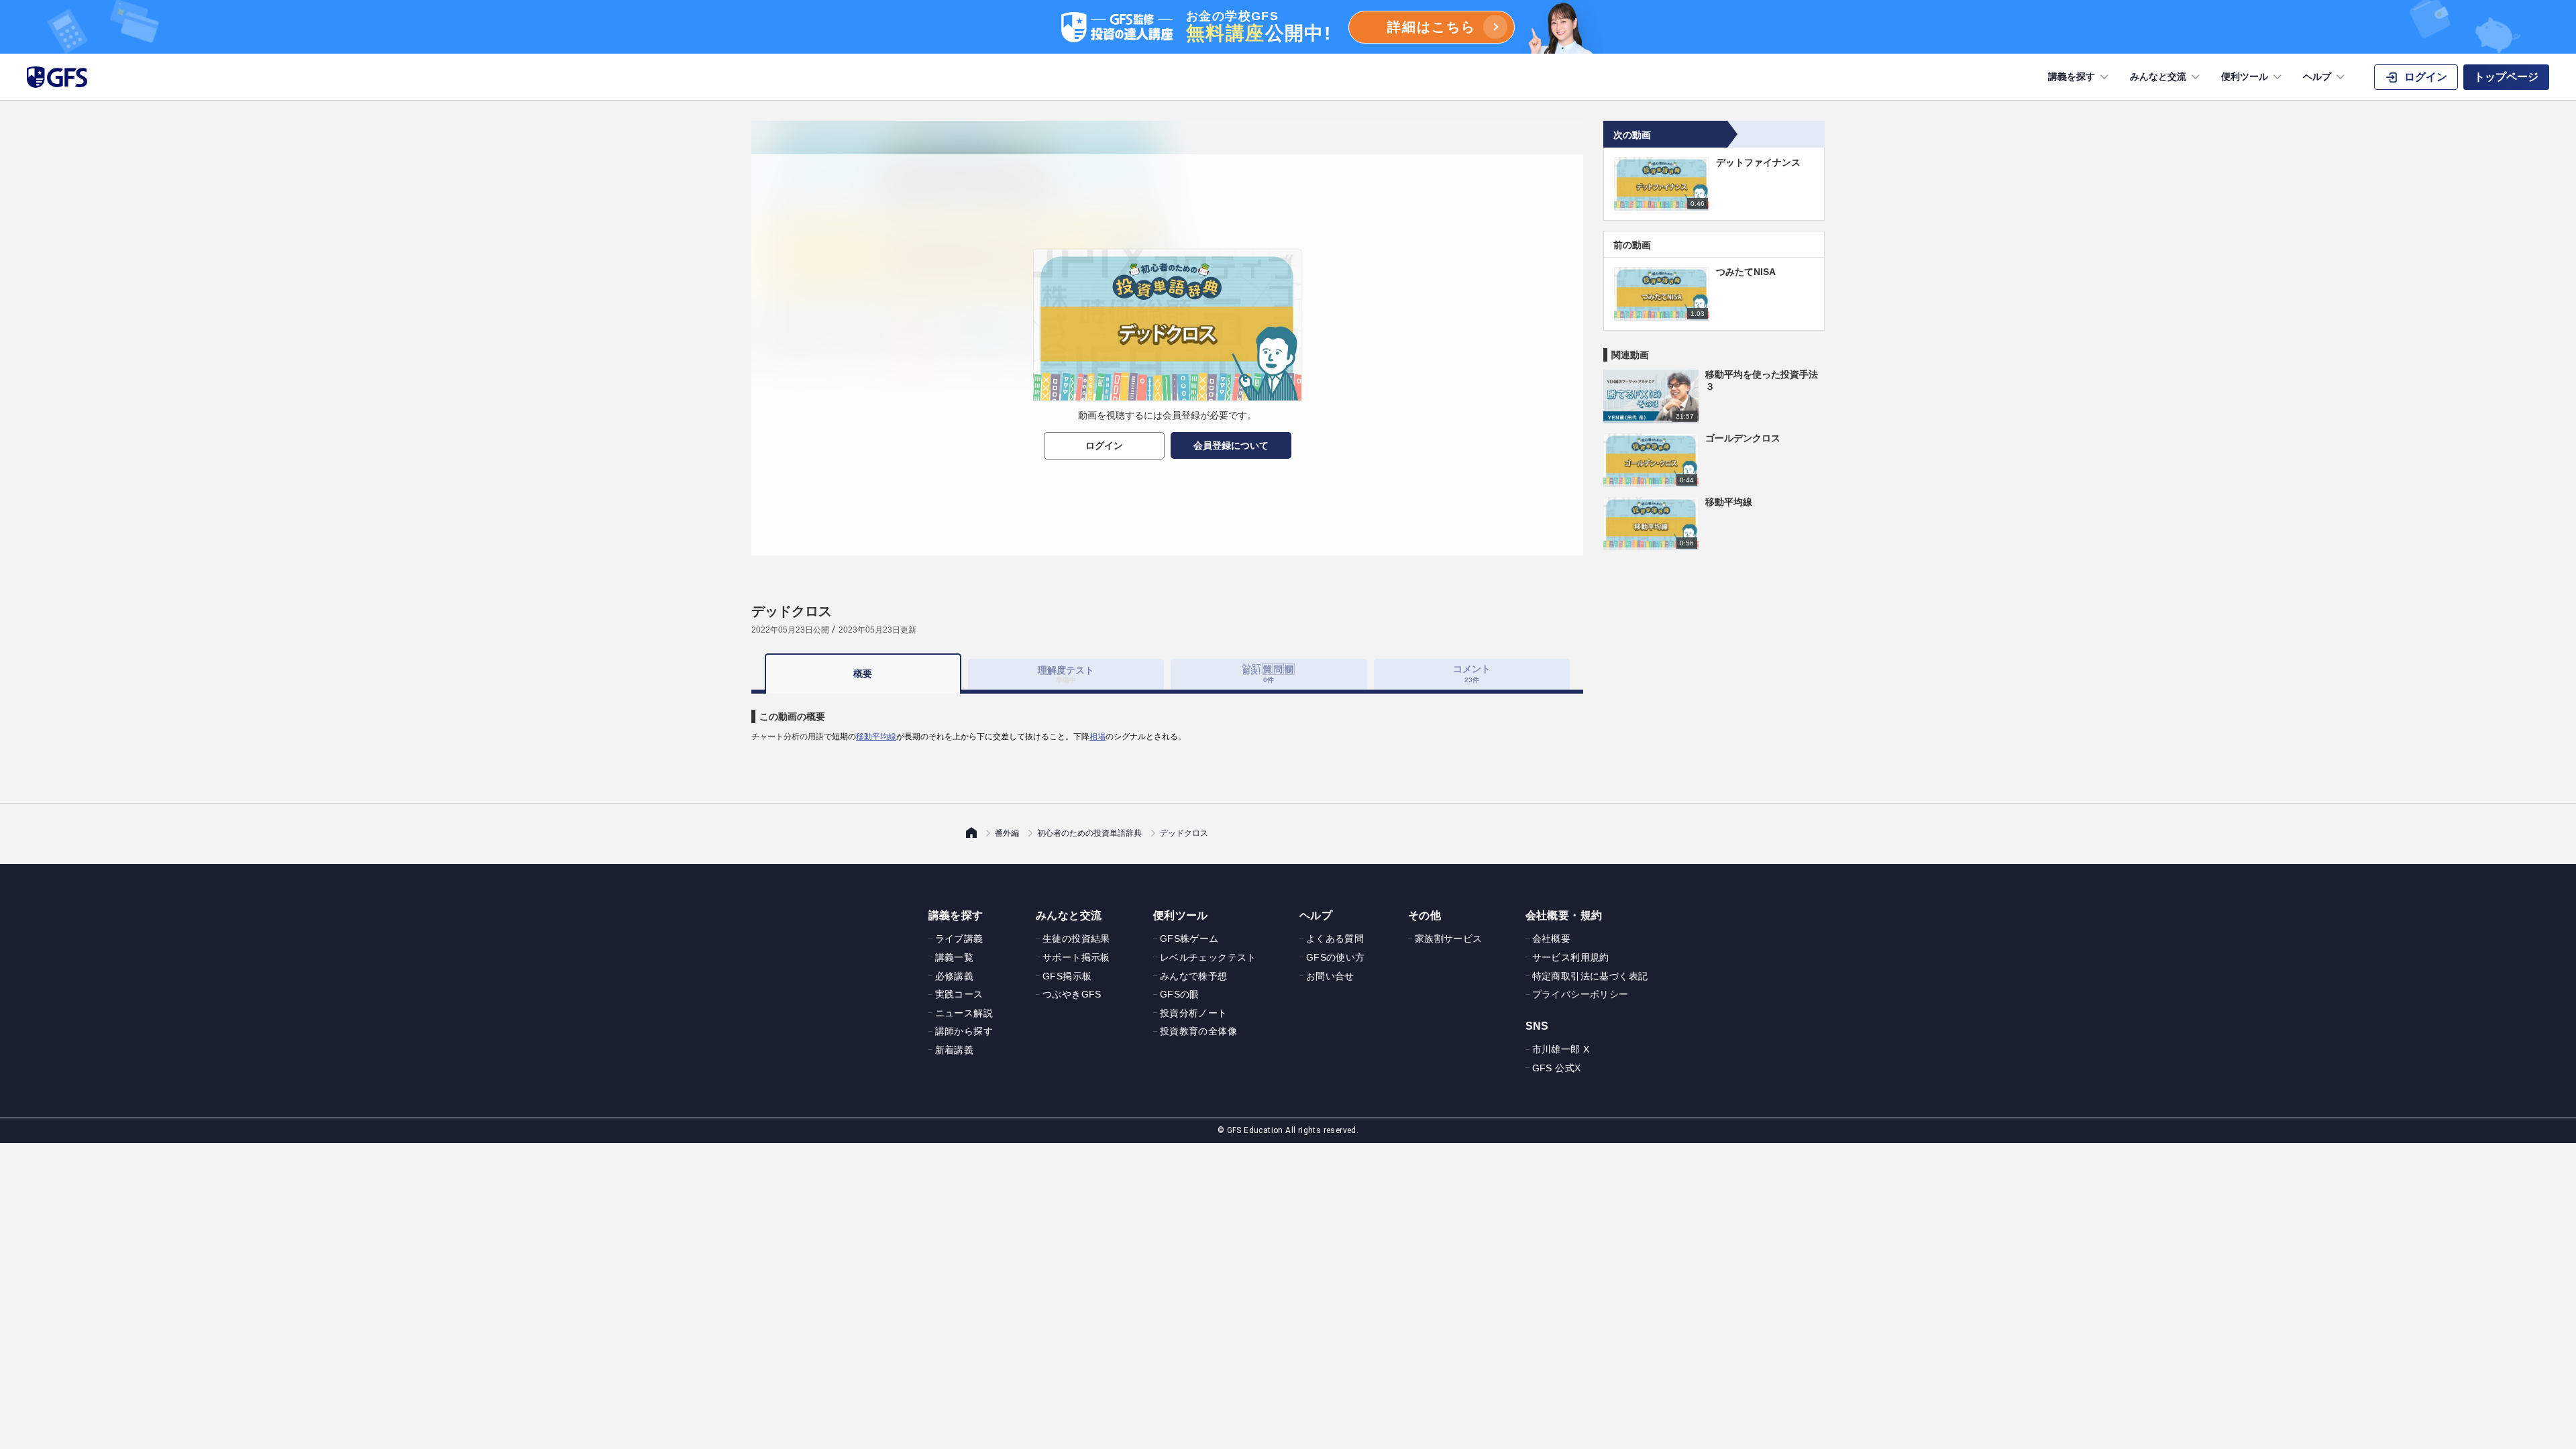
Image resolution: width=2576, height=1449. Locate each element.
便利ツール (2245, 76)
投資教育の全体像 (1198, 1031)
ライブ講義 (959, 938)
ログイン (1104, 445)
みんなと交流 (2158, 76)
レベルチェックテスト (1208, 957)
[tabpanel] (1167, 718)
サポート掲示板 (1076, 957)
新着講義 (955, 1050)
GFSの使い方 (1336, 957)
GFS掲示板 (1067, 976)
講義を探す (2072, 76)
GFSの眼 (1180, 994)
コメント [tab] (1472, 673)
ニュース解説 (964, 1013)
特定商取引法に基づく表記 (1590, 976)
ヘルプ (2317, 76)
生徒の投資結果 (1076, 938)
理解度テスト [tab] (1066, 674)
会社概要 (1552, 938)
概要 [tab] (863, 674)
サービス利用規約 (1571, 957)
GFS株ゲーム (1189, 938)
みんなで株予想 (1194, 976)
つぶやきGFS (1072, 994)
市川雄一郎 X (1561, 1049)
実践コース (959, 994)
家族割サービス (1449, 938)
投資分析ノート (1194, 1013)
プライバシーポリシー (1580, 994)
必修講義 (955, 976)
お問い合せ (1330, 976)
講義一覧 (955, 957)
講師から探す (964, 1031)
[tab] (1269, 674)
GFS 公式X (1557, 1068)
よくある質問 (1335, 938)
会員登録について (1231, 445)
